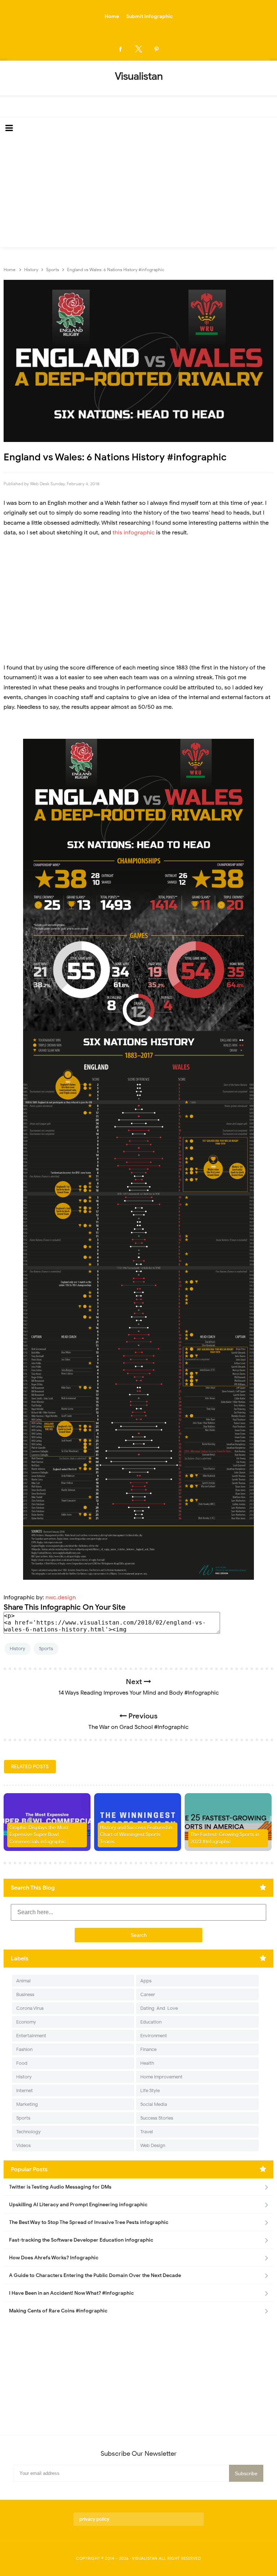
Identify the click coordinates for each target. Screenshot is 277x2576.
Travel (147, 2132)
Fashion (24, 2049)
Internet (25, 2091)
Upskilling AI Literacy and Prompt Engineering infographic (78, 2205)
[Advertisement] (138, 193)
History (17, 1649)
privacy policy (94, 2519)
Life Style (150, 2091)
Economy (26, 2022)
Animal (23, 1981)
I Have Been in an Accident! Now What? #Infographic (71, 2293)
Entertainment (31, 2036)
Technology (28, 2132)
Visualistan (145, 2558)
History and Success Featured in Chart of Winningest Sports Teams (136, 1835)
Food (22, 2063)
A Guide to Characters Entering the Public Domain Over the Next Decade (95, 2275)
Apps (146, 1981)
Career (148, 1994)
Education (151, 2022)
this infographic (134, 533)
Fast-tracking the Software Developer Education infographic (81, 2240)
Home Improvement (161, 2077)
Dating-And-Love (159, 2008)
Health (147, 2063)
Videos (23, 2145)
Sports (46, 1649)
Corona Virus (30, 2008)
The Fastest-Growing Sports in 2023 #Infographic (225, 1838)
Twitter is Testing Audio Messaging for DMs (60, 2187)
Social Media (154, 2104)
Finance (148, 2049)
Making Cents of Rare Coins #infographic (58, 2311)
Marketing (27, 2104)
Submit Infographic (150, 16)
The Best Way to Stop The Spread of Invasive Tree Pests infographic (89, 2222)
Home (112, 16)
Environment (154, 2036)
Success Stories (157, 2118)
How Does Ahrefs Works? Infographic (54, 2258)
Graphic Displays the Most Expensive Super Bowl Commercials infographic (39, 1835)
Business (25, 1994)
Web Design (153, 2145)
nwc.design (61, 1597)
